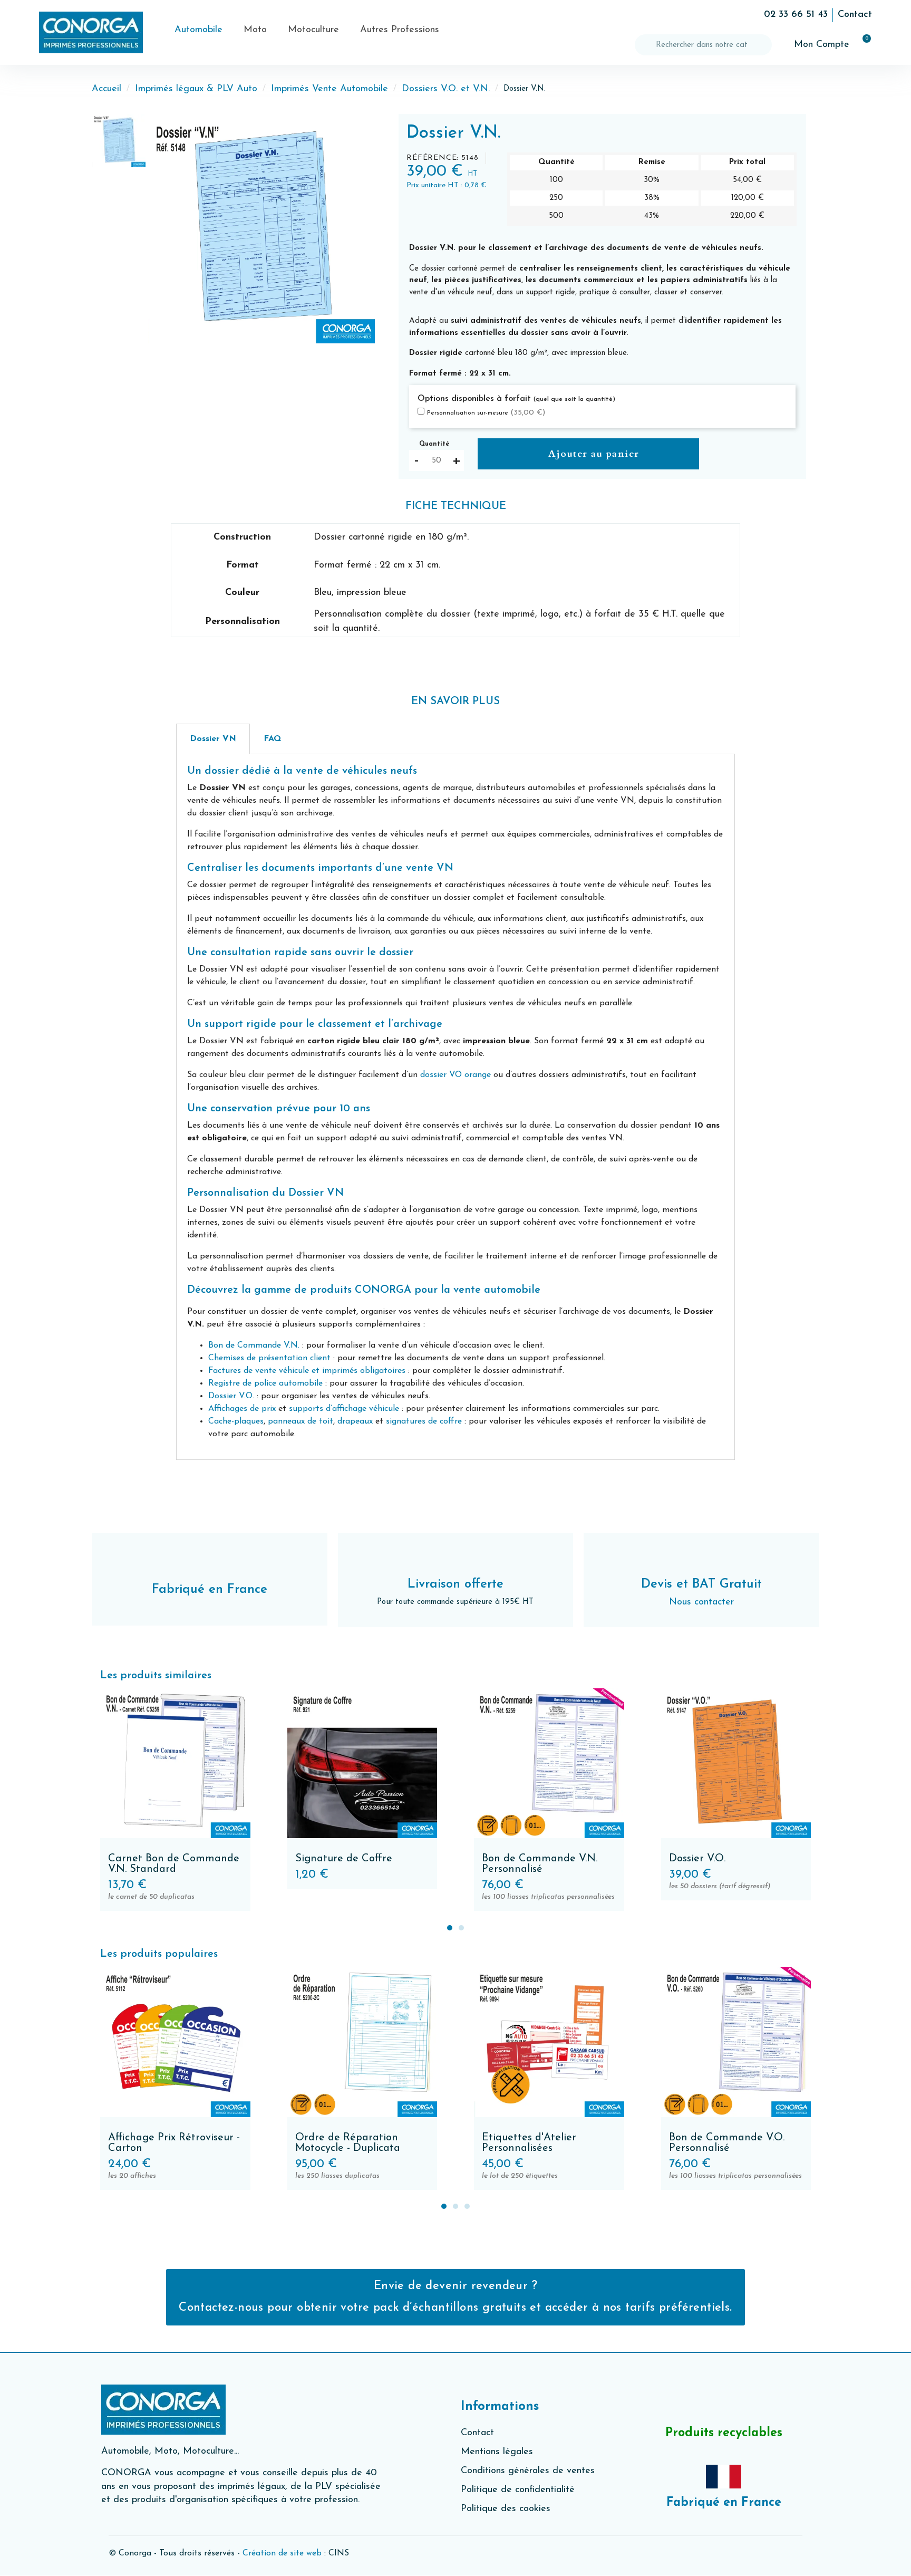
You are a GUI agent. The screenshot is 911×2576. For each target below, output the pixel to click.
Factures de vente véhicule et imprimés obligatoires (307, 1371)
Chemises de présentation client (271, 1358)
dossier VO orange (455, 1075)
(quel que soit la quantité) (574, 399)
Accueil (106, 89)
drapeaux (355, 1421)
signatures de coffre (424, 1421)
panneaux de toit (301, 1421)
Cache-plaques (236, 1421)
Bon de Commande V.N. (254, 1345)
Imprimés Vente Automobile (329, 89)
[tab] (213, 739)
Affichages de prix (242, 1409)
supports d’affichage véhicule (344, 1409)
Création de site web (282, 2553)
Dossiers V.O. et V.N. (446, 89)
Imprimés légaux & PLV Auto (196, 89)
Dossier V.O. (231, 1396)
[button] (158, 229)
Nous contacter (701, 1602)
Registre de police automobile (265, 1383)
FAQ (272, 739)
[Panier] (862, 45)
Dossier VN (213, 739)
